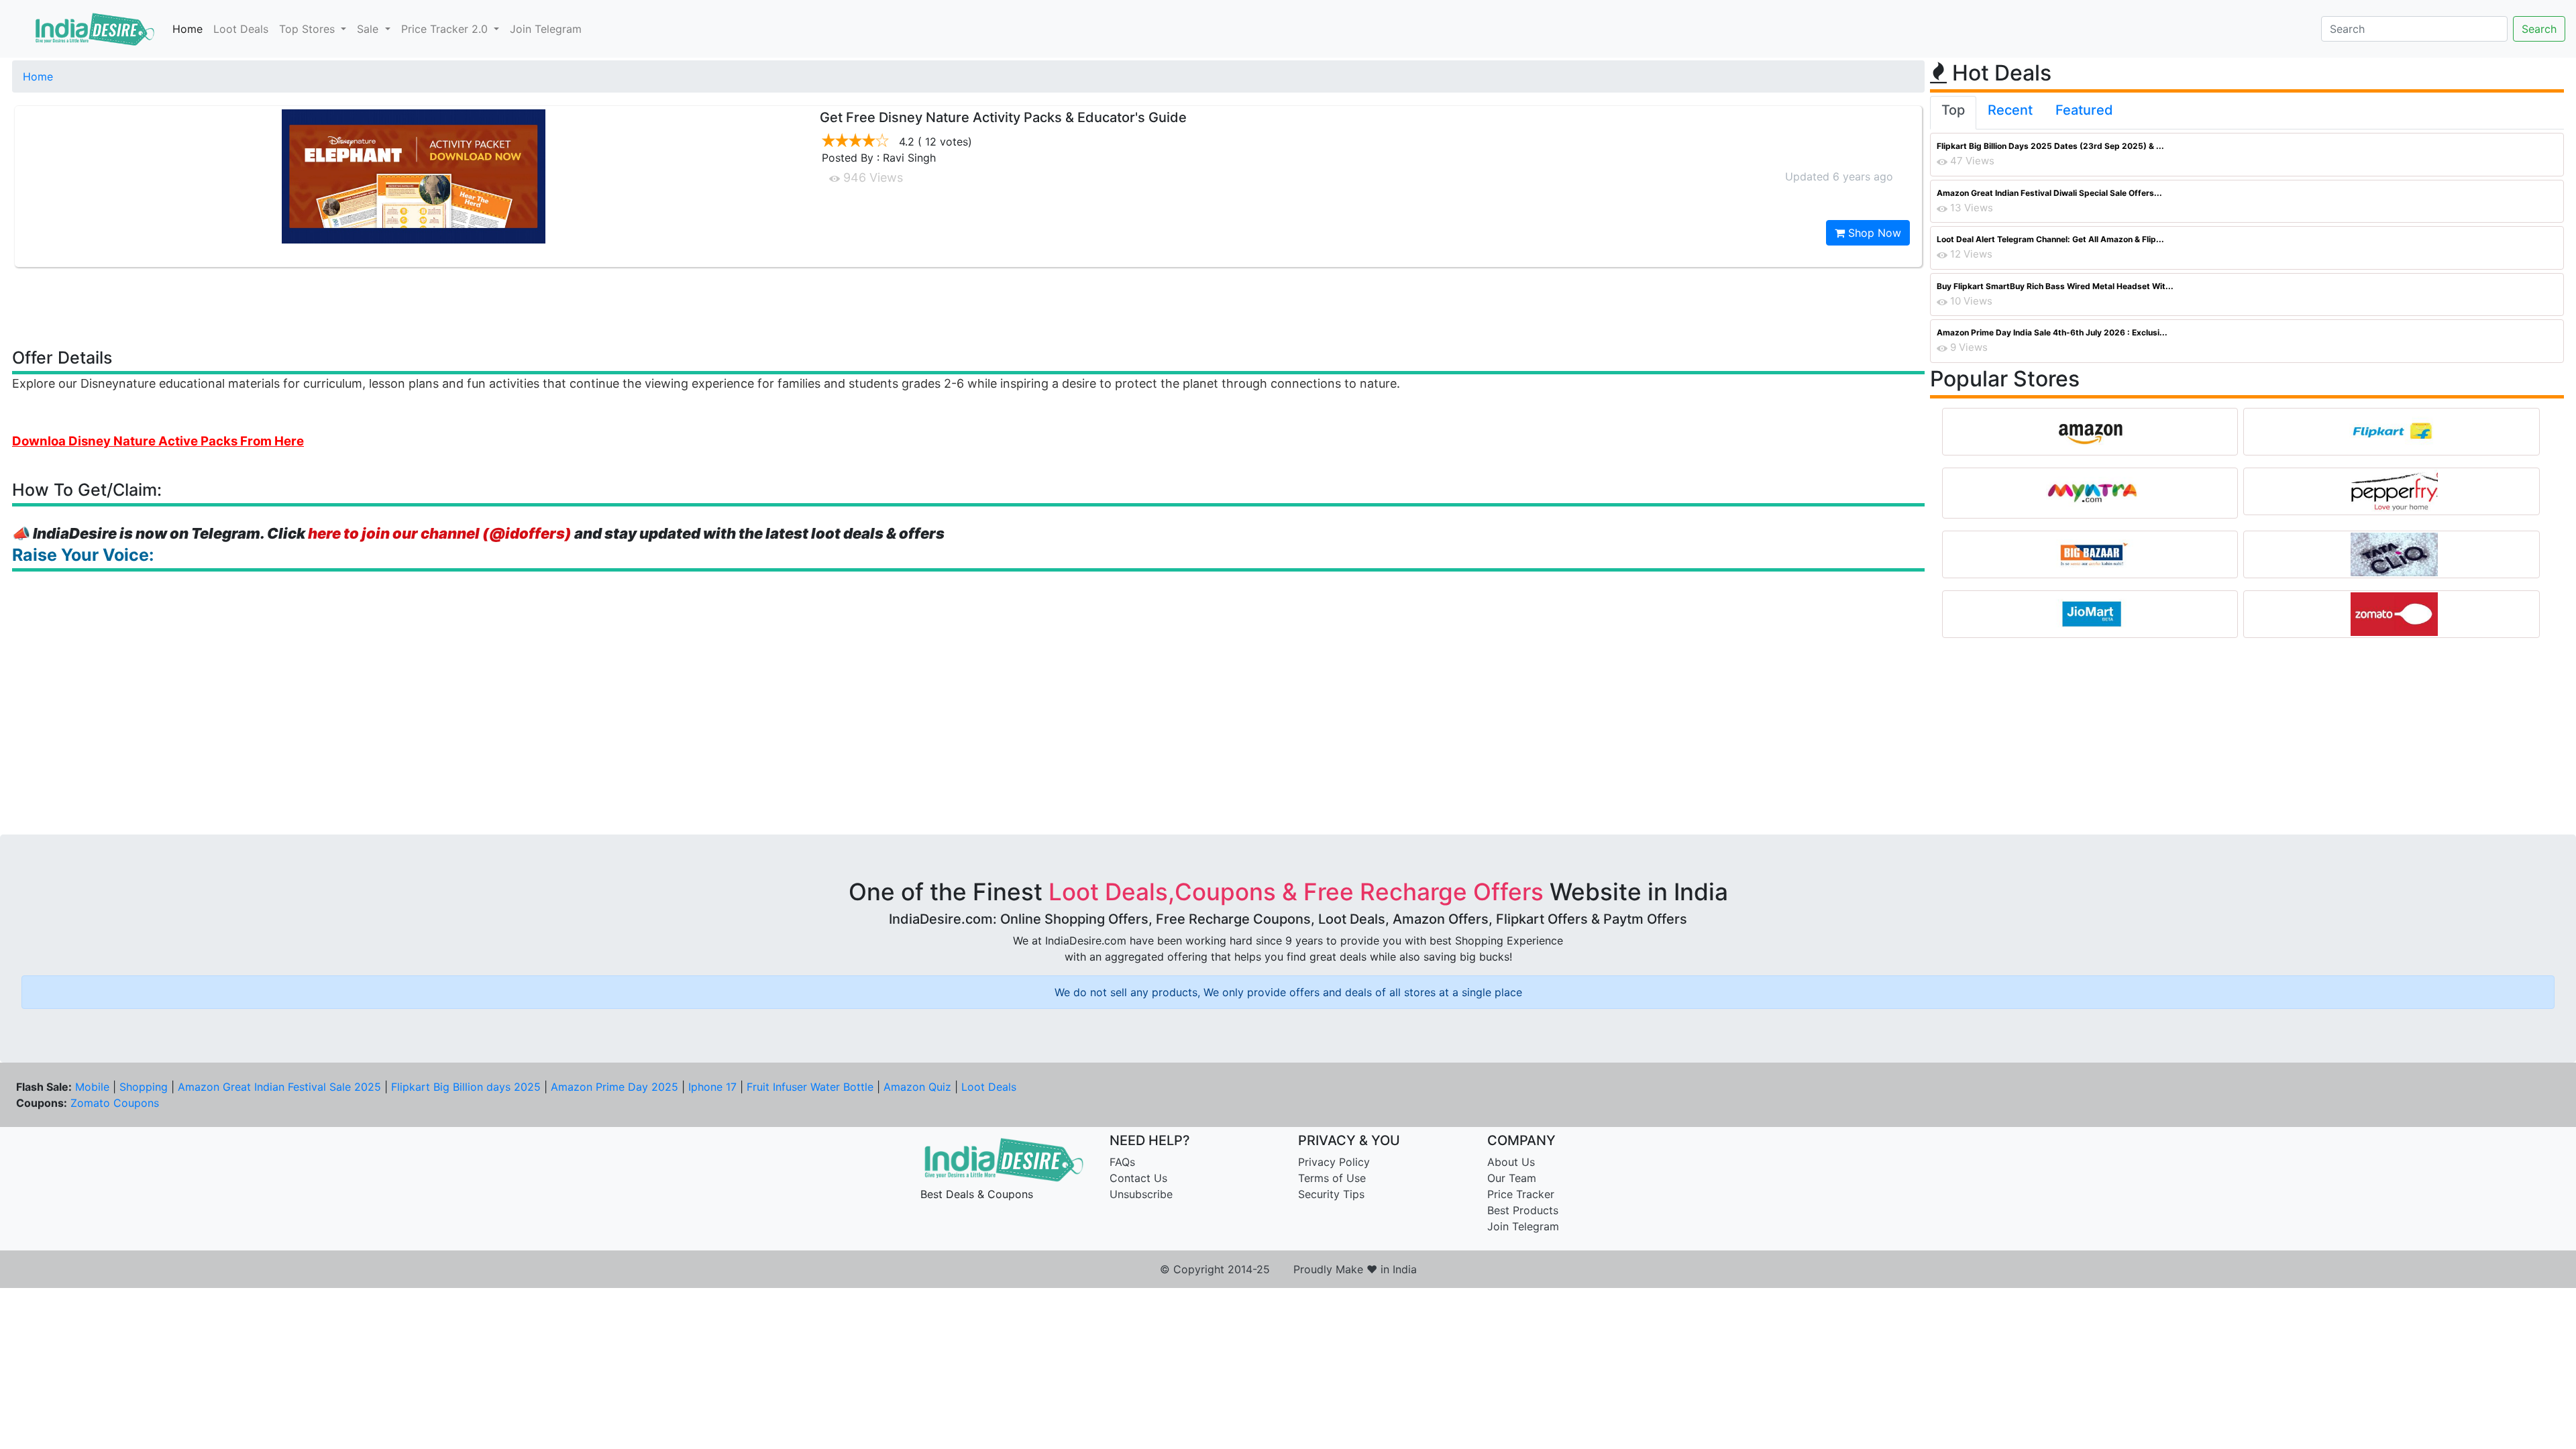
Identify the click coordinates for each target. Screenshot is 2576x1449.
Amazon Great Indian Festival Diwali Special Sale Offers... (2049, 193)
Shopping (144, 1087)
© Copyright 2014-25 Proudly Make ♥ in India (1288, 1269)
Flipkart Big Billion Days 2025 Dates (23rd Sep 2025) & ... (2050, 146)
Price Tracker (1521, 1194)
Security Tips (1331, 1194)
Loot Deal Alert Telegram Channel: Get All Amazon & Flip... (2050, 239)
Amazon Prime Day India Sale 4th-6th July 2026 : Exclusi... (2052, 332)
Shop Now (1873, 233)
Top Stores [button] (309, 29)
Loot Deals (241, 29)
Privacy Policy (1334, 1162)
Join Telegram (546, 29)
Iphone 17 (712, 1087)
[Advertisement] (969, 307)
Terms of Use (1332, 1178)
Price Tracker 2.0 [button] (446, 29)
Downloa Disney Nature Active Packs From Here (158, 441)
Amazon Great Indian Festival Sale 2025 (279, 1087)
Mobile (92, 1087)
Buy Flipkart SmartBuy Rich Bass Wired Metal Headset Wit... (2055, 286)
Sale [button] (369, 29)
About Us (1511, 1162)
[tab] (1953, 113)
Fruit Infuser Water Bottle (810, 1087)
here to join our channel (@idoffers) (440, 533)
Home (187, 29)
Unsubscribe (1141, 1194)
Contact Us (1138, 1178)
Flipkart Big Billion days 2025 (466, 1087)
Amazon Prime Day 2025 (614, 1087)
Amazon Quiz (917, 1087)
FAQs (1122, 1162)
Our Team (1512, 1178)
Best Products (1523, 1210)
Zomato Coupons (115, 1103)
